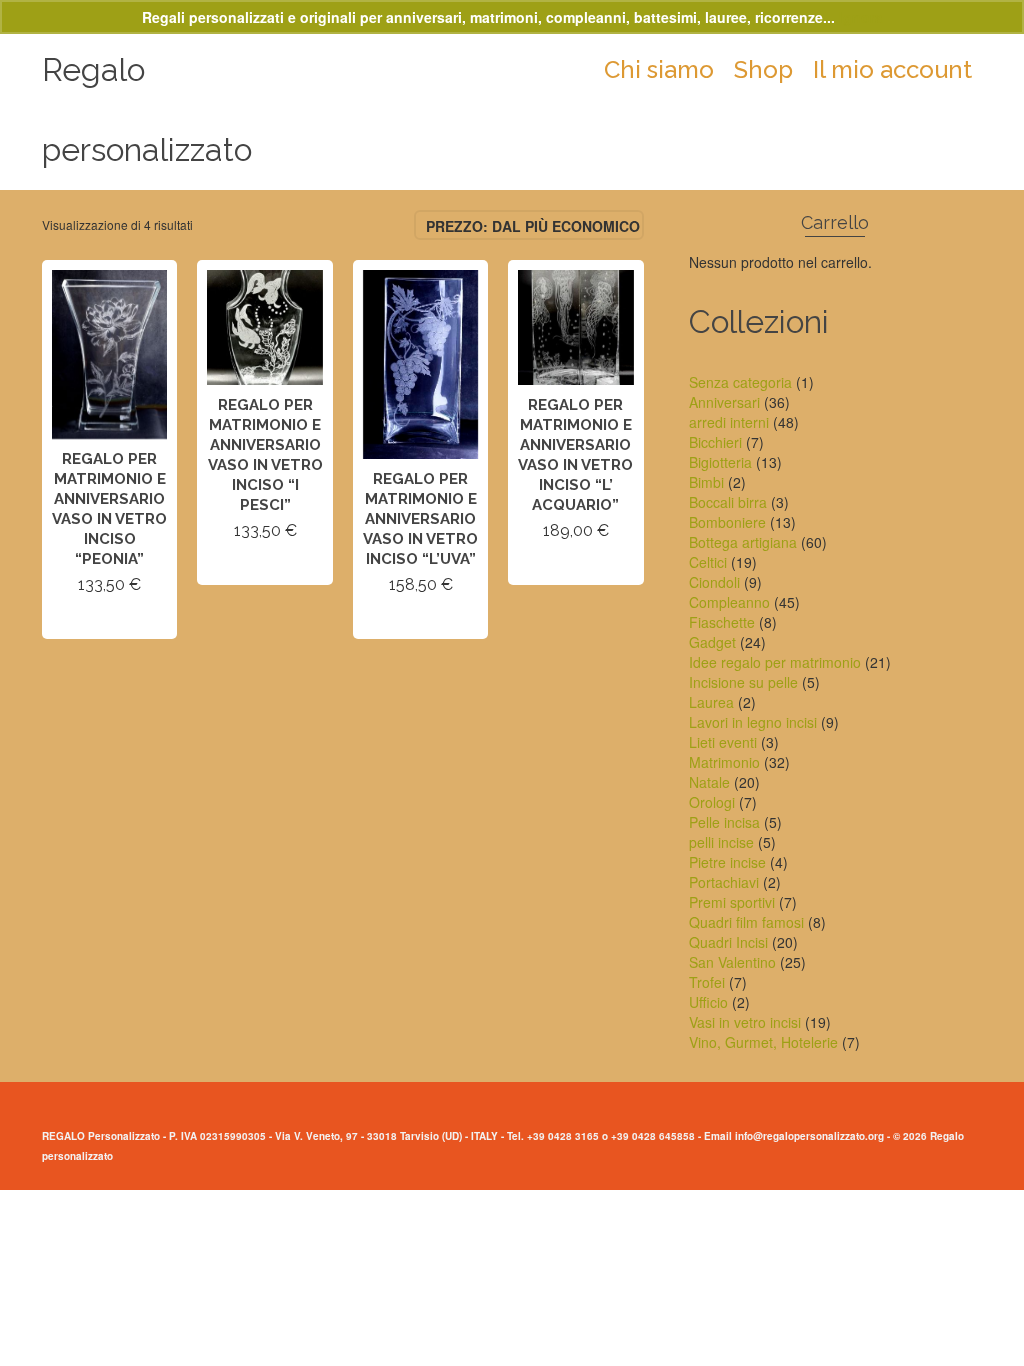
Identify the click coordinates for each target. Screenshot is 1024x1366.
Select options (110, 620)
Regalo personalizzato (147, 109)
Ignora (861, 17)
